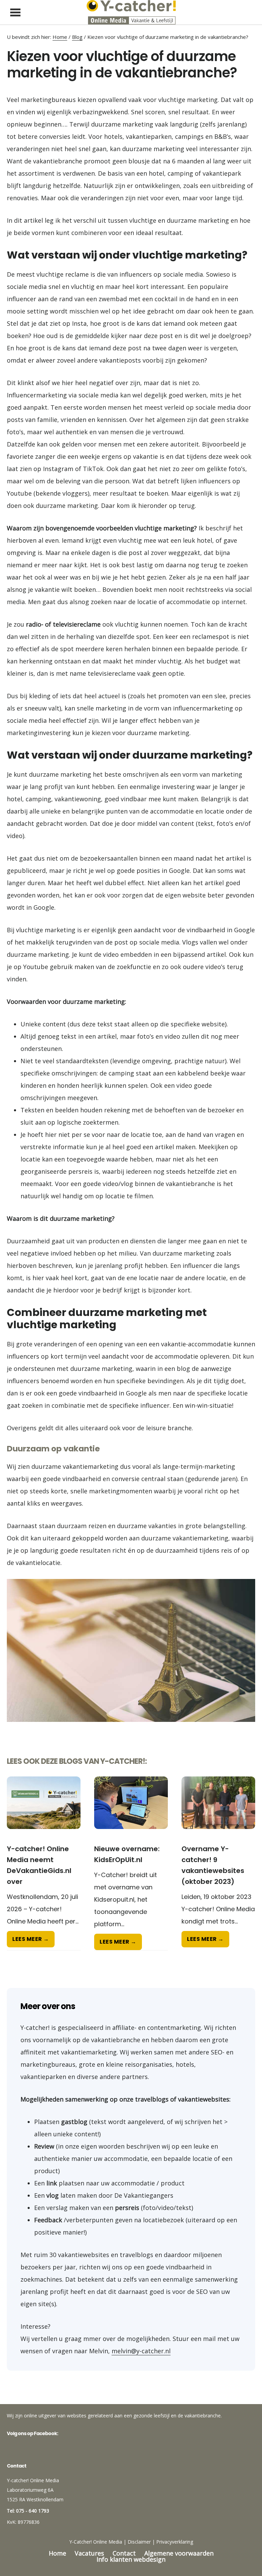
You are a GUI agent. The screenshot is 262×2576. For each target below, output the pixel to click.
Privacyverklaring (175, 2542)
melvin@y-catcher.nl (141, 2351)
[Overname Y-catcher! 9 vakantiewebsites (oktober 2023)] (218, 1810)
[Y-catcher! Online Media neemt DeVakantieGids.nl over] (44, 1810)
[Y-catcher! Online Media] (131, 12)
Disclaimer (139, 2542)
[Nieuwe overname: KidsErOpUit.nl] (131, 1810)
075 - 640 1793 (33, 2511)
